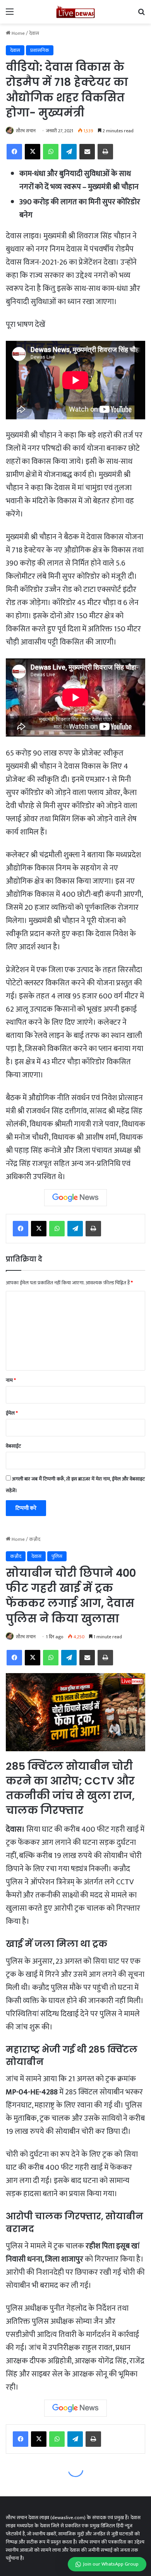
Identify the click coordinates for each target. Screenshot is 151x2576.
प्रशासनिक (40, 50)
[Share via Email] (87, 152)
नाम (11, 1380)
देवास (34, 33)
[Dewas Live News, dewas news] (75, 12)
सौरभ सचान (26, 131)
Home (18, 33)
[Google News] (75, 1198)
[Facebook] (14, 152)
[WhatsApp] (51, 152)
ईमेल (12, 1413)
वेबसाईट (13, 1446)
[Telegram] (69, 152)
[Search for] (141, 15)
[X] (33, 152)
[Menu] (10, 15)
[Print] (105, 152)
